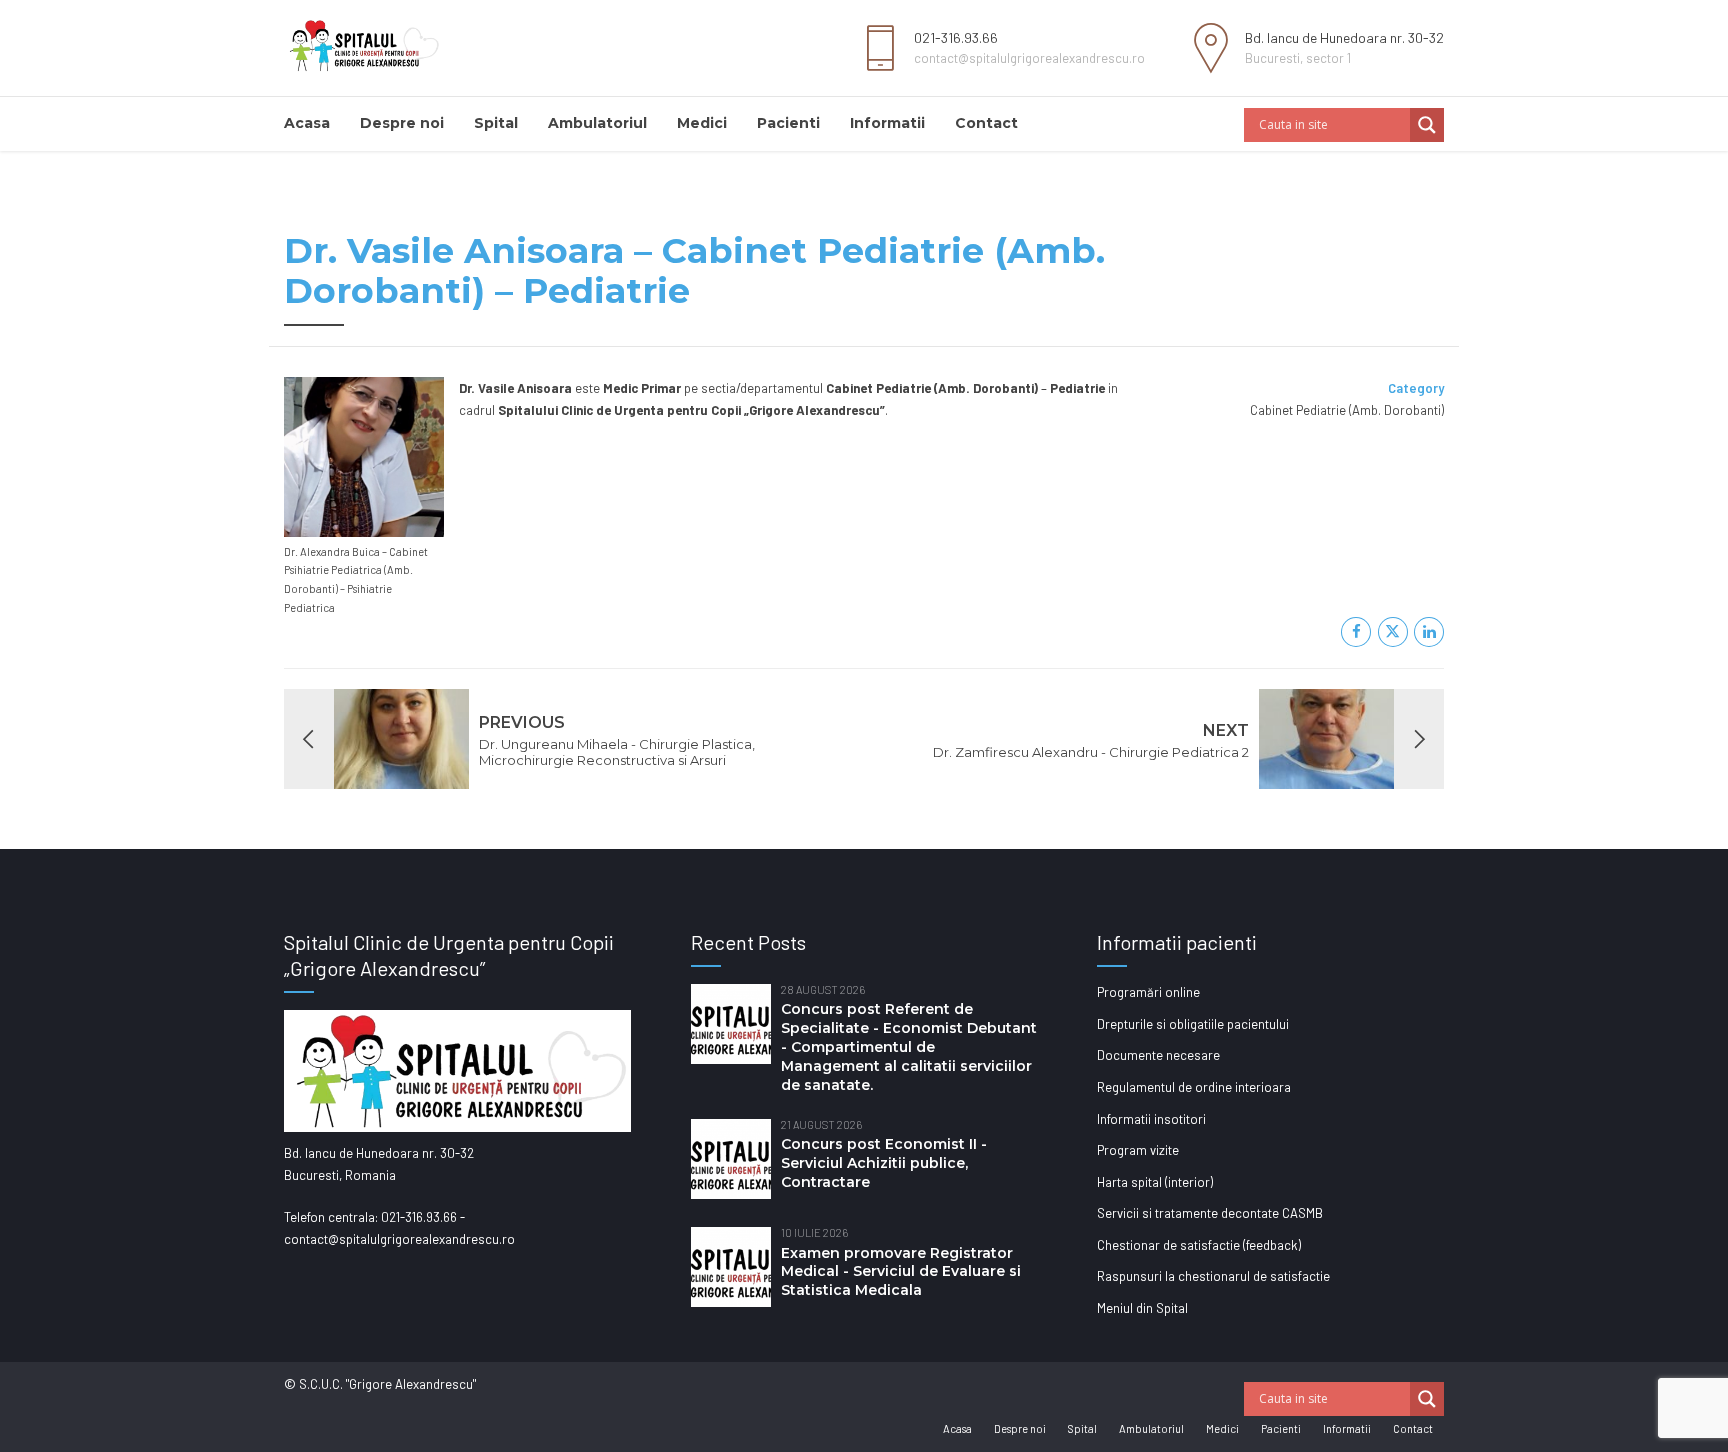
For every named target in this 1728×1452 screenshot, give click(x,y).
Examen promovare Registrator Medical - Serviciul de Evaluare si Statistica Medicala (901, 1272)
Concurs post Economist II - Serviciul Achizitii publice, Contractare (884, 1163)
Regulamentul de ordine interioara (1194, 1087)
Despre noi (402, 123)
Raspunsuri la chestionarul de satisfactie (1213, 1276)
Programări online (1148, 992)
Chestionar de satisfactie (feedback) (1199, 1245)
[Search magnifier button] (1427, 125)
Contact (986, 123)
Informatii (887, 123)
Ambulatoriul (597, 123)
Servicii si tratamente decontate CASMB (1210, 1213)
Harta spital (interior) (1155, 1182)
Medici (702, 123)
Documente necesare (1158, 1055)
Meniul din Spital (1142, 1308)
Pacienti (788, 123)
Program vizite (1138, 1150)
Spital (496, 123)
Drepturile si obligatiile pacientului (1193, 1024)
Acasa (307, 123)
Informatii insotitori (1151, 1119)
